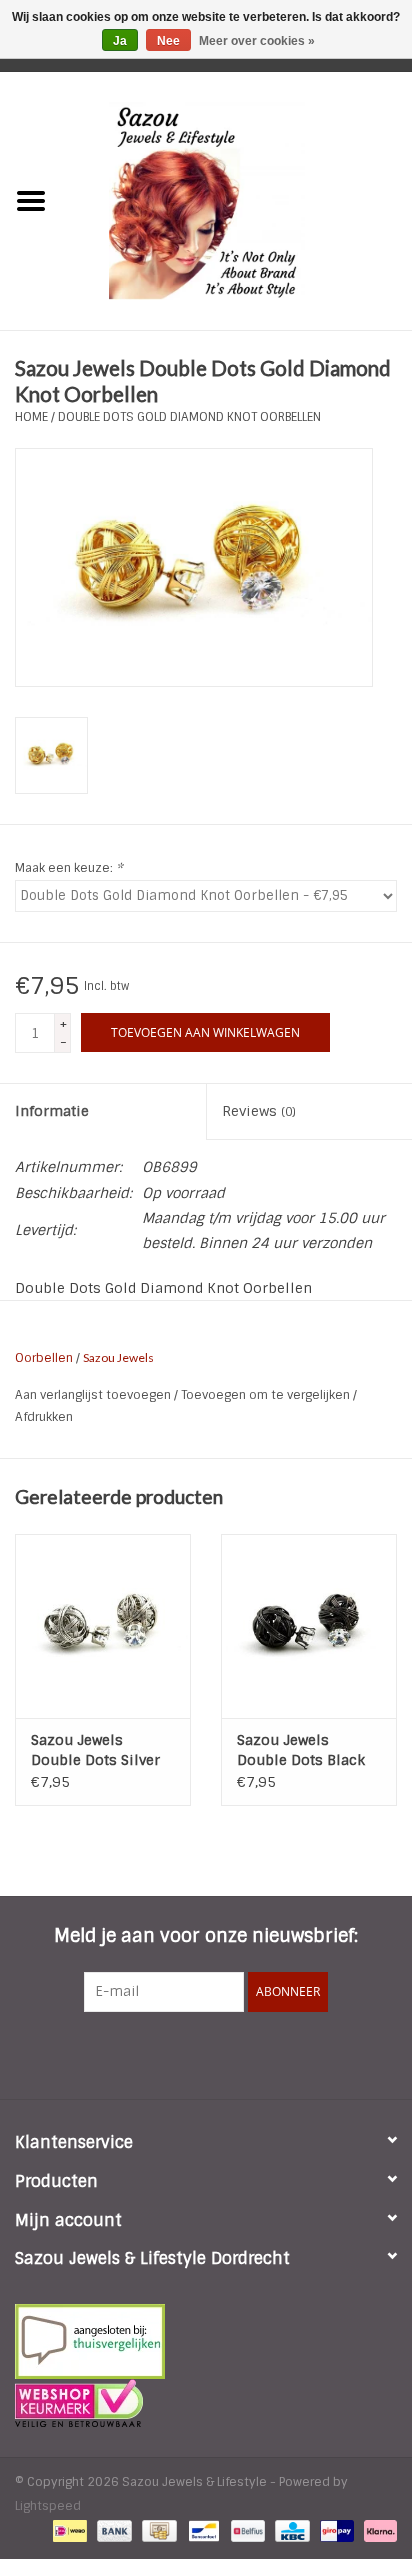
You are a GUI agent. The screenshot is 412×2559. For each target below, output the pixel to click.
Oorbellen (44, 1358)
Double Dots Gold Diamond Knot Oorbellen (189, 417)
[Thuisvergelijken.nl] (206, 2341)
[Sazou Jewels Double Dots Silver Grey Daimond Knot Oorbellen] (103, 1626)
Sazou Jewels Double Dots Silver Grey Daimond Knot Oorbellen (98, 1750)
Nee (168, 41)
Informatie (52, 1111)
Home (31, 417)
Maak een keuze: (69, 868)
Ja (120, 41)
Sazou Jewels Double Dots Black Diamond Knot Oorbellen (301, 1750)
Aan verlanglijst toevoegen (94, 1395)
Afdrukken (44, 1417)
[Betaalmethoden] (68, 2531)
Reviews (259, 1111)
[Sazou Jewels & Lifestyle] (237, 200)
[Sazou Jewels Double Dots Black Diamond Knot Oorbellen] (309, 1626)
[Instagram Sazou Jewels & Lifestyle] (260, 2053)
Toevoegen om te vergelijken (267, 1395)
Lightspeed (48, 2506)
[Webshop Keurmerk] (206, 2403)
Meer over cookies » (257, 41)
